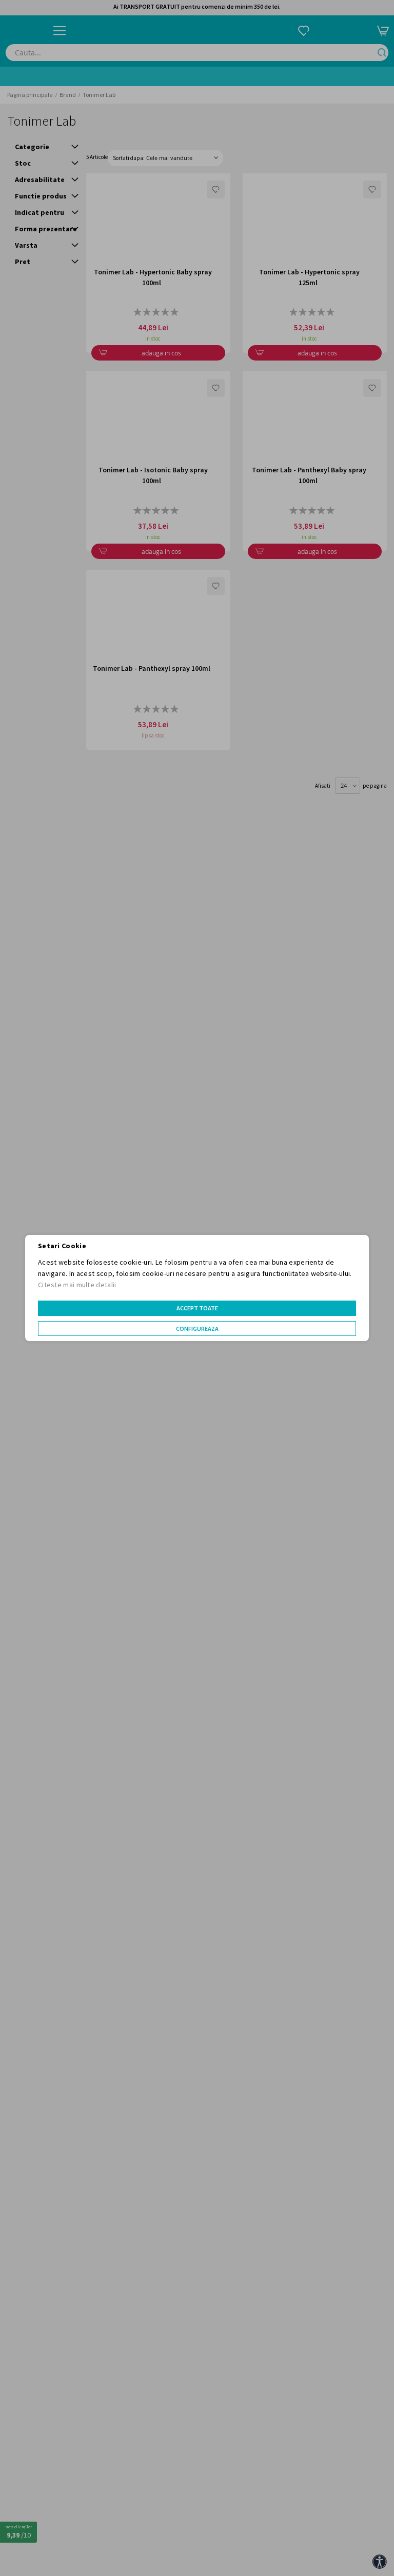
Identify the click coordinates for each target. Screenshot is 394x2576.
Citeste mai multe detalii (77, 1285)
